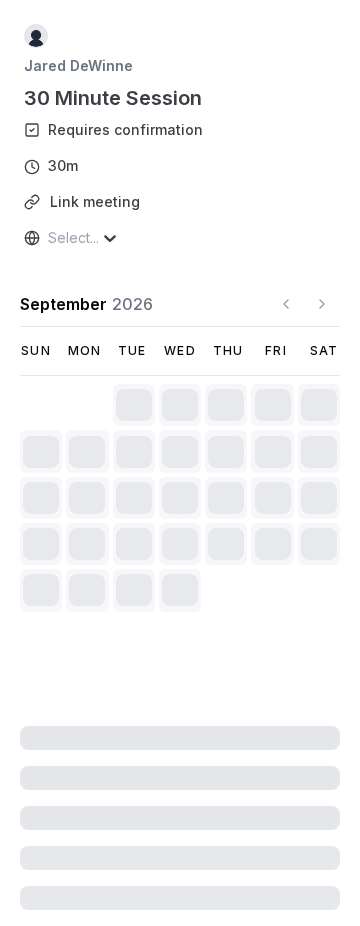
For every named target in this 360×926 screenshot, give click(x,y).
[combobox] (50, 238)
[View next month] (322, 304)
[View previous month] (286, 304)
